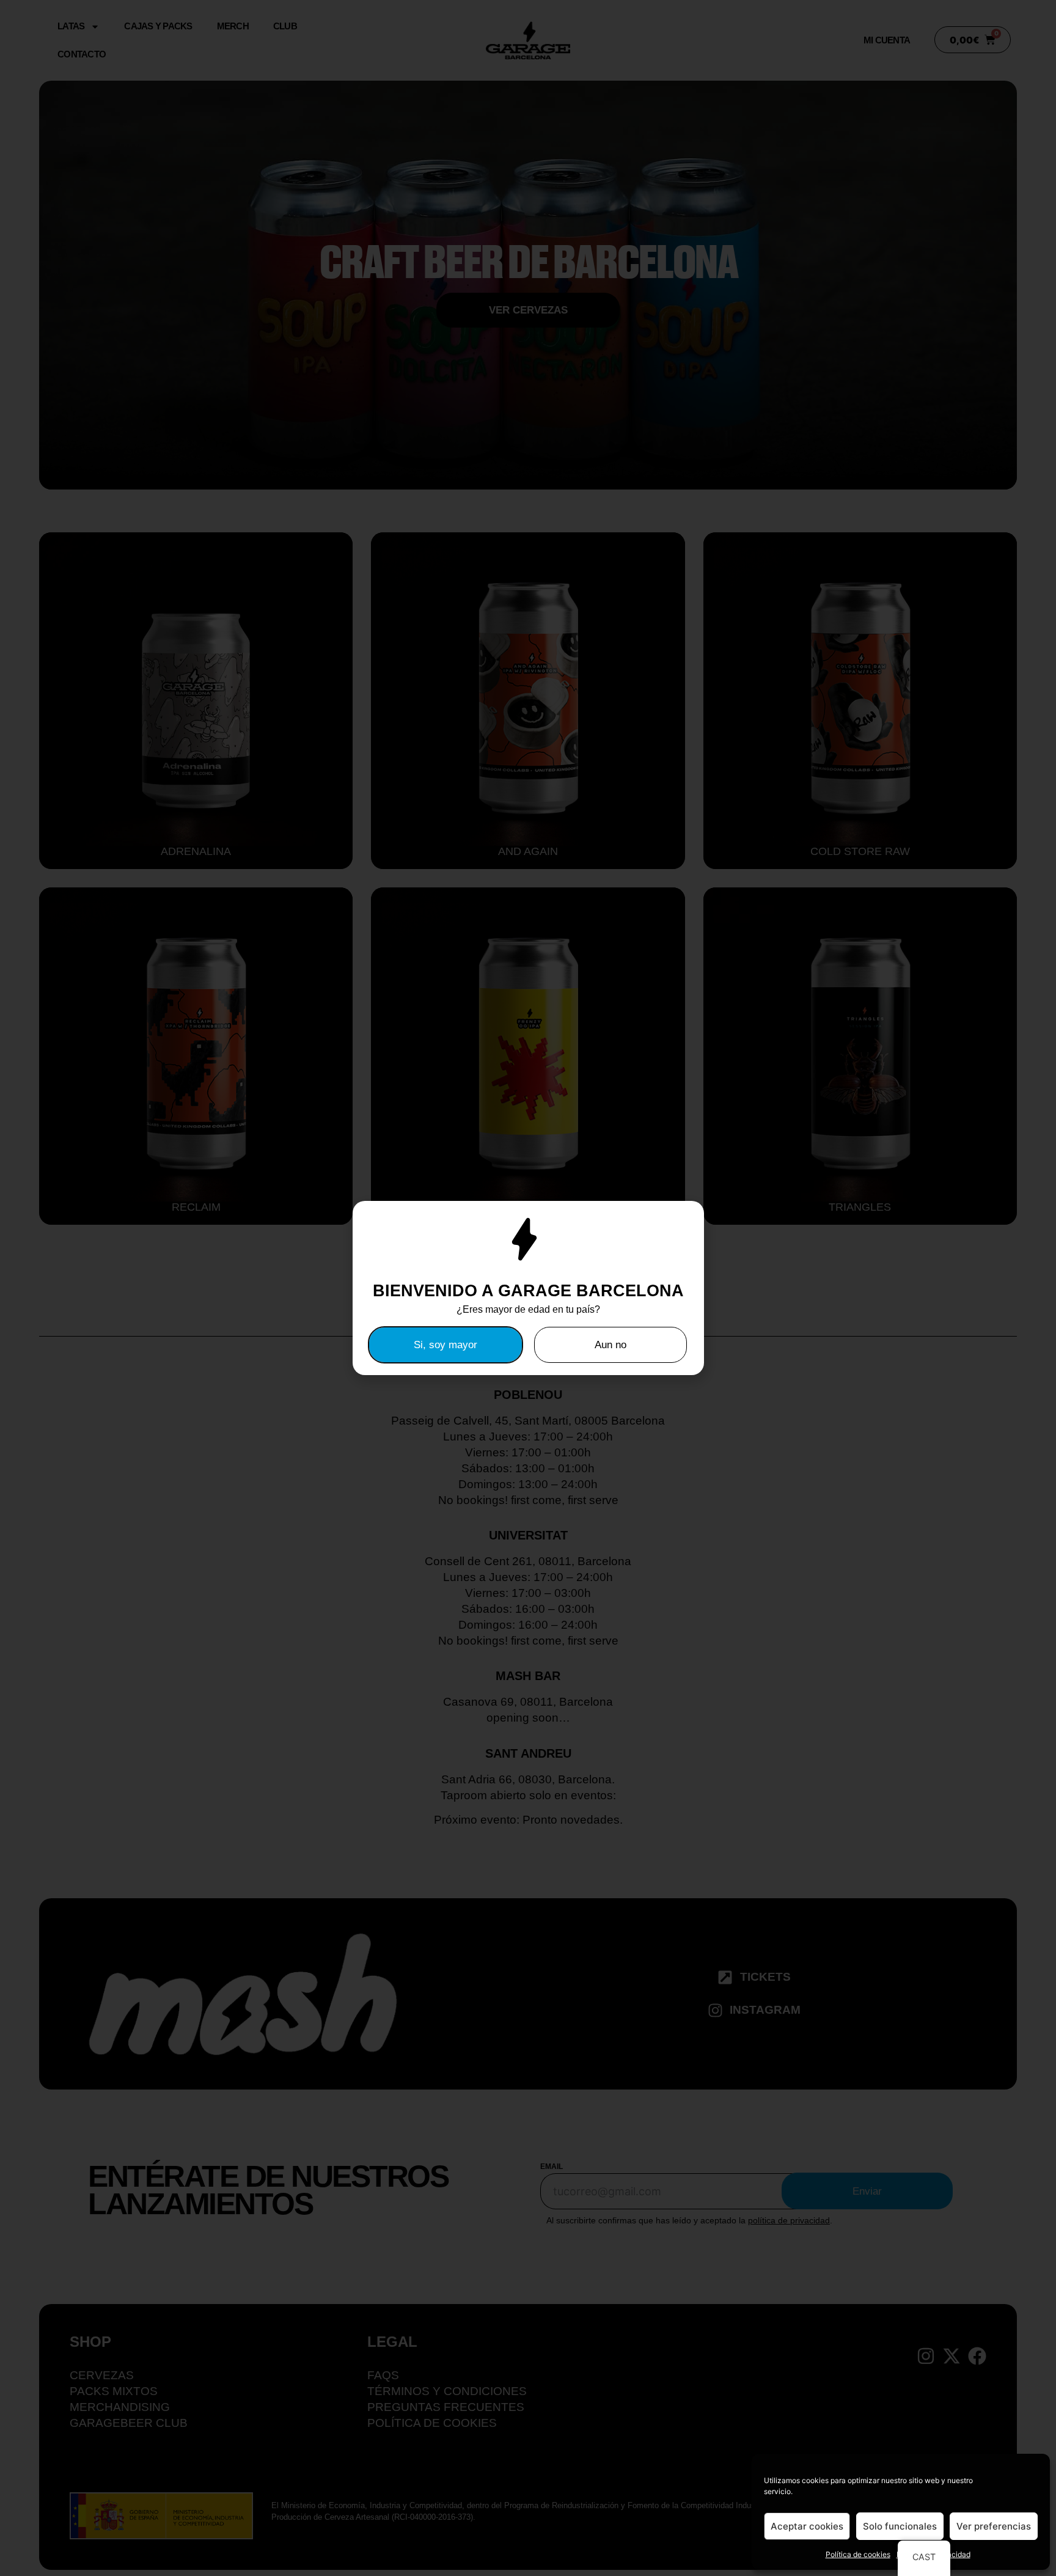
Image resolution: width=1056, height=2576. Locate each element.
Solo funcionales (900, 2526)
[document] (528, 1288)
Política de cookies (858, 2554)
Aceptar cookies (807, 2526)
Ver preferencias (994, 2526)
